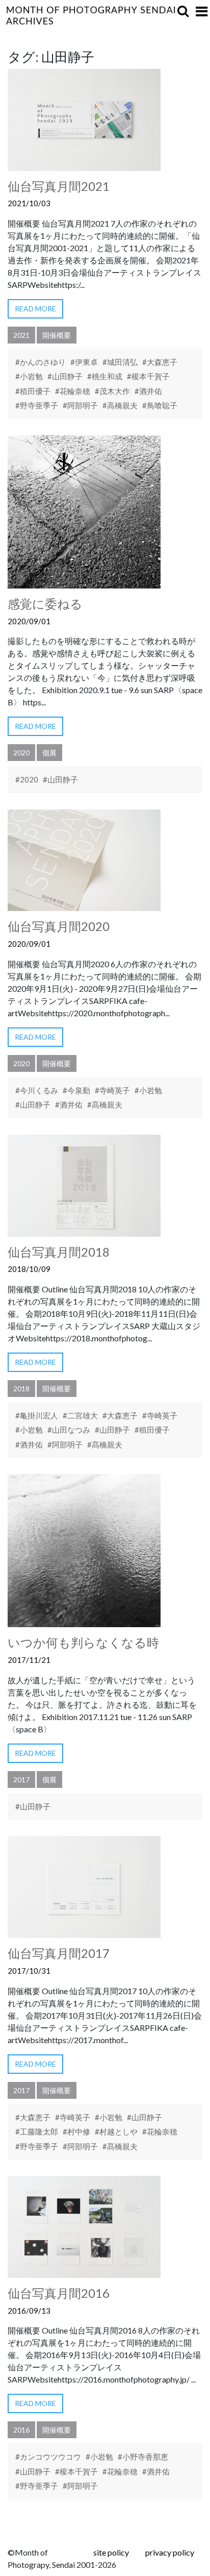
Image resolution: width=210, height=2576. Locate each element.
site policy (111, 2552)
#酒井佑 (148, 391)
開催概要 (57, 335)
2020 (21, 753)
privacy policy (170, 2552)
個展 (49, 753)
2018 (21, 1389)
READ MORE (35, 309)
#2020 (27, 779)
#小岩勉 (29, 376)
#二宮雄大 (80, 1415)
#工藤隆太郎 (37, 2131)
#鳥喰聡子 (160, 405)
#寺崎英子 (112, 1090)
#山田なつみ (69, 1430)
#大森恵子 (160, 362)
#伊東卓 (84, 362)
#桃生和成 (105, 376)
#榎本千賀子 (148, 376)
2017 (21, 1780)
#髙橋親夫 (105, 1105)
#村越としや (116, 2131)
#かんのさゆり (41, 362)
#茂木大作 (112, 391)
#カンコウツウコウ (48, 2457)
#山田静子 (65, 376)
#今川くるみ (37, 1090)
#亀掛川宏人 (37, 1415)
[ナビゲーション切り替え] (202, 11)
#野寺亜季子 (37, 405)
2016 (21, 2430)
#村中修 (76, 2131)
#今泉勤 (76, 1090)
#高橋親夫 (120, 405)
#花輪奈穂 (73, 391)
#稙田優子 (33, 391)
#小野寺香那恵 (143, 2457)
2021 (21, 335)
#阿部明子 (80, 405)
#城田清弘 (120, 362)
